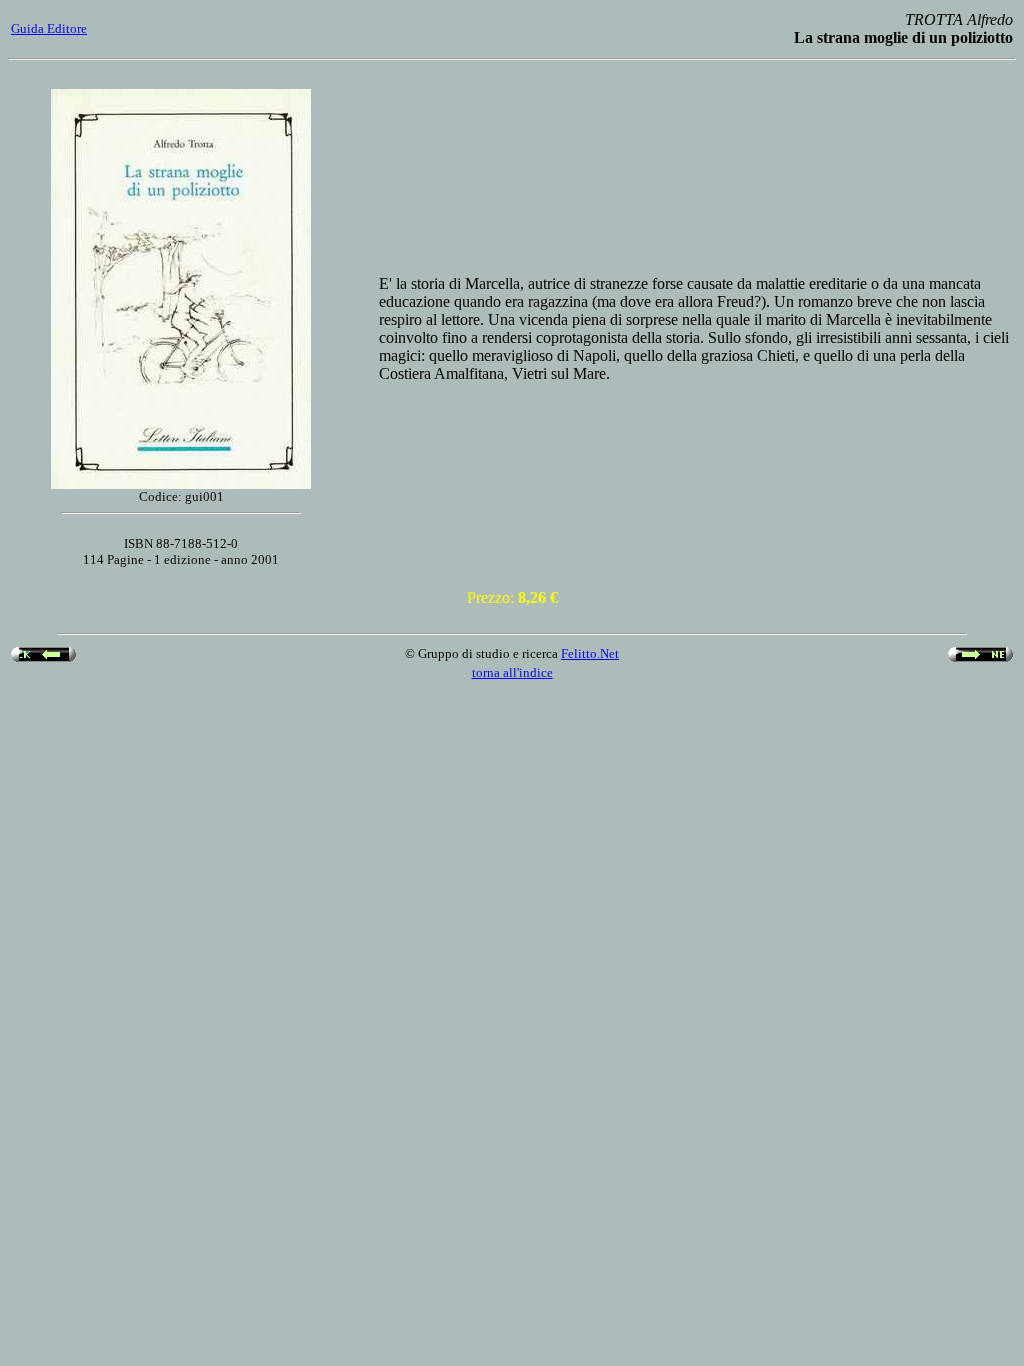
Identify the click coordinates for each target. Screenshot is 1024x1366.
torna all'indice (512, 672)
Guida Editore (49, 28)
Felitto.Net (590, 653)
